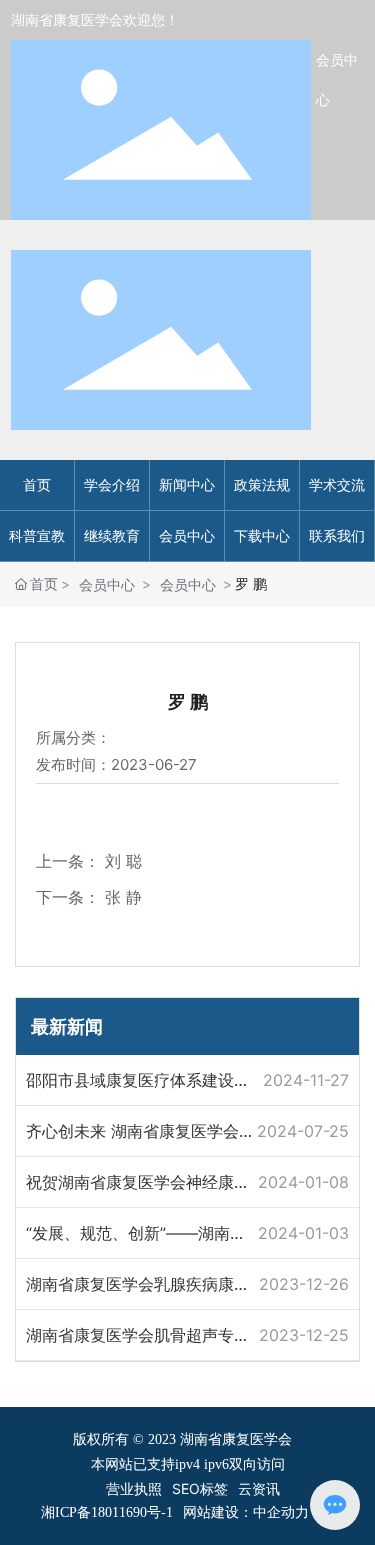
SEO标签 (200, 1488)
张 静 (123, 897)
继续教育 (112, 535)
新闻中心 (187, 484)
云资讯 (259, 1488)
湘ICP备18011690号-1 (107, 1512)
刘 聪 (123, 861)
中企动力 (281, 1511)
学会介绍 (112, 484)
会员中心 (187, 535)
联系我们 (337, 535)
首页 (37, 484)
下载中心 (262, 535)
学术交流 (337, 484)
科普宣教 (37, 535)
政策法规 (262, 484)
